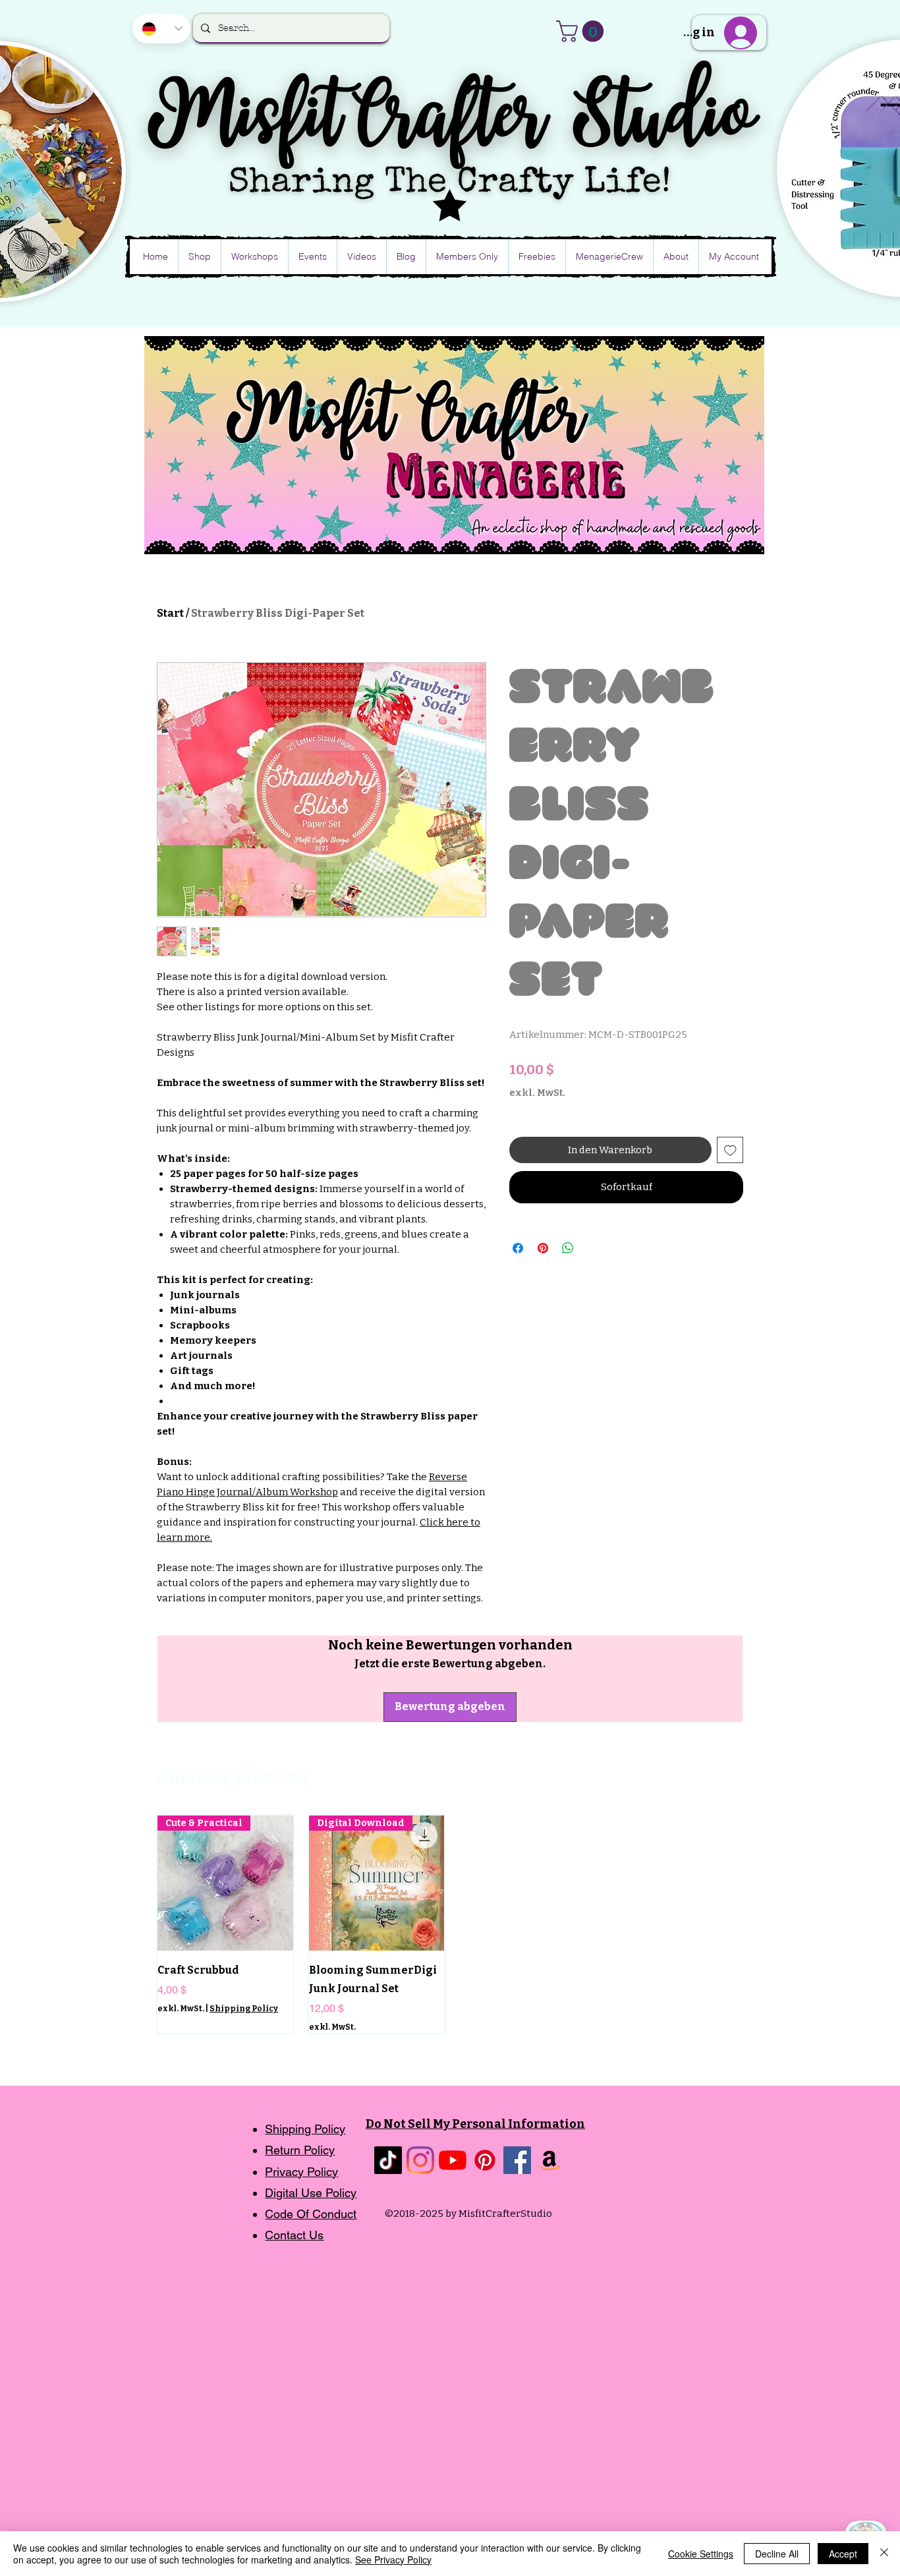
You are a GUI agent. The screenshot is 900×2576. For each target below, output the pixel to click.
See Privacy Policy (393, 2560)
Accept (843, 2554)
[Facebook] (517, 2160)
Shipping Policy (244, 2009)
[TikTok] (388, 2160)
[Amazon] (549, 2160)
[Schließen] (884, 2554)
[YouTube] (453, 2160)
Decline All (777, 2554)
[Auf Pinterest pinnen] (543, 1248)
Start (170, 613)
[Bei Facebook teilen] (518, 1248)
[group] (452, 1924)
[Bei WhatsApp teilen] (568, 1248)
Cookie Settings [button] (701, 2554)
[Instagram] (420, 2160)
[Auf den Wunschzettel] (730, 1150)
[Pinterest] (485, 2160)
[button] (582, 31)
